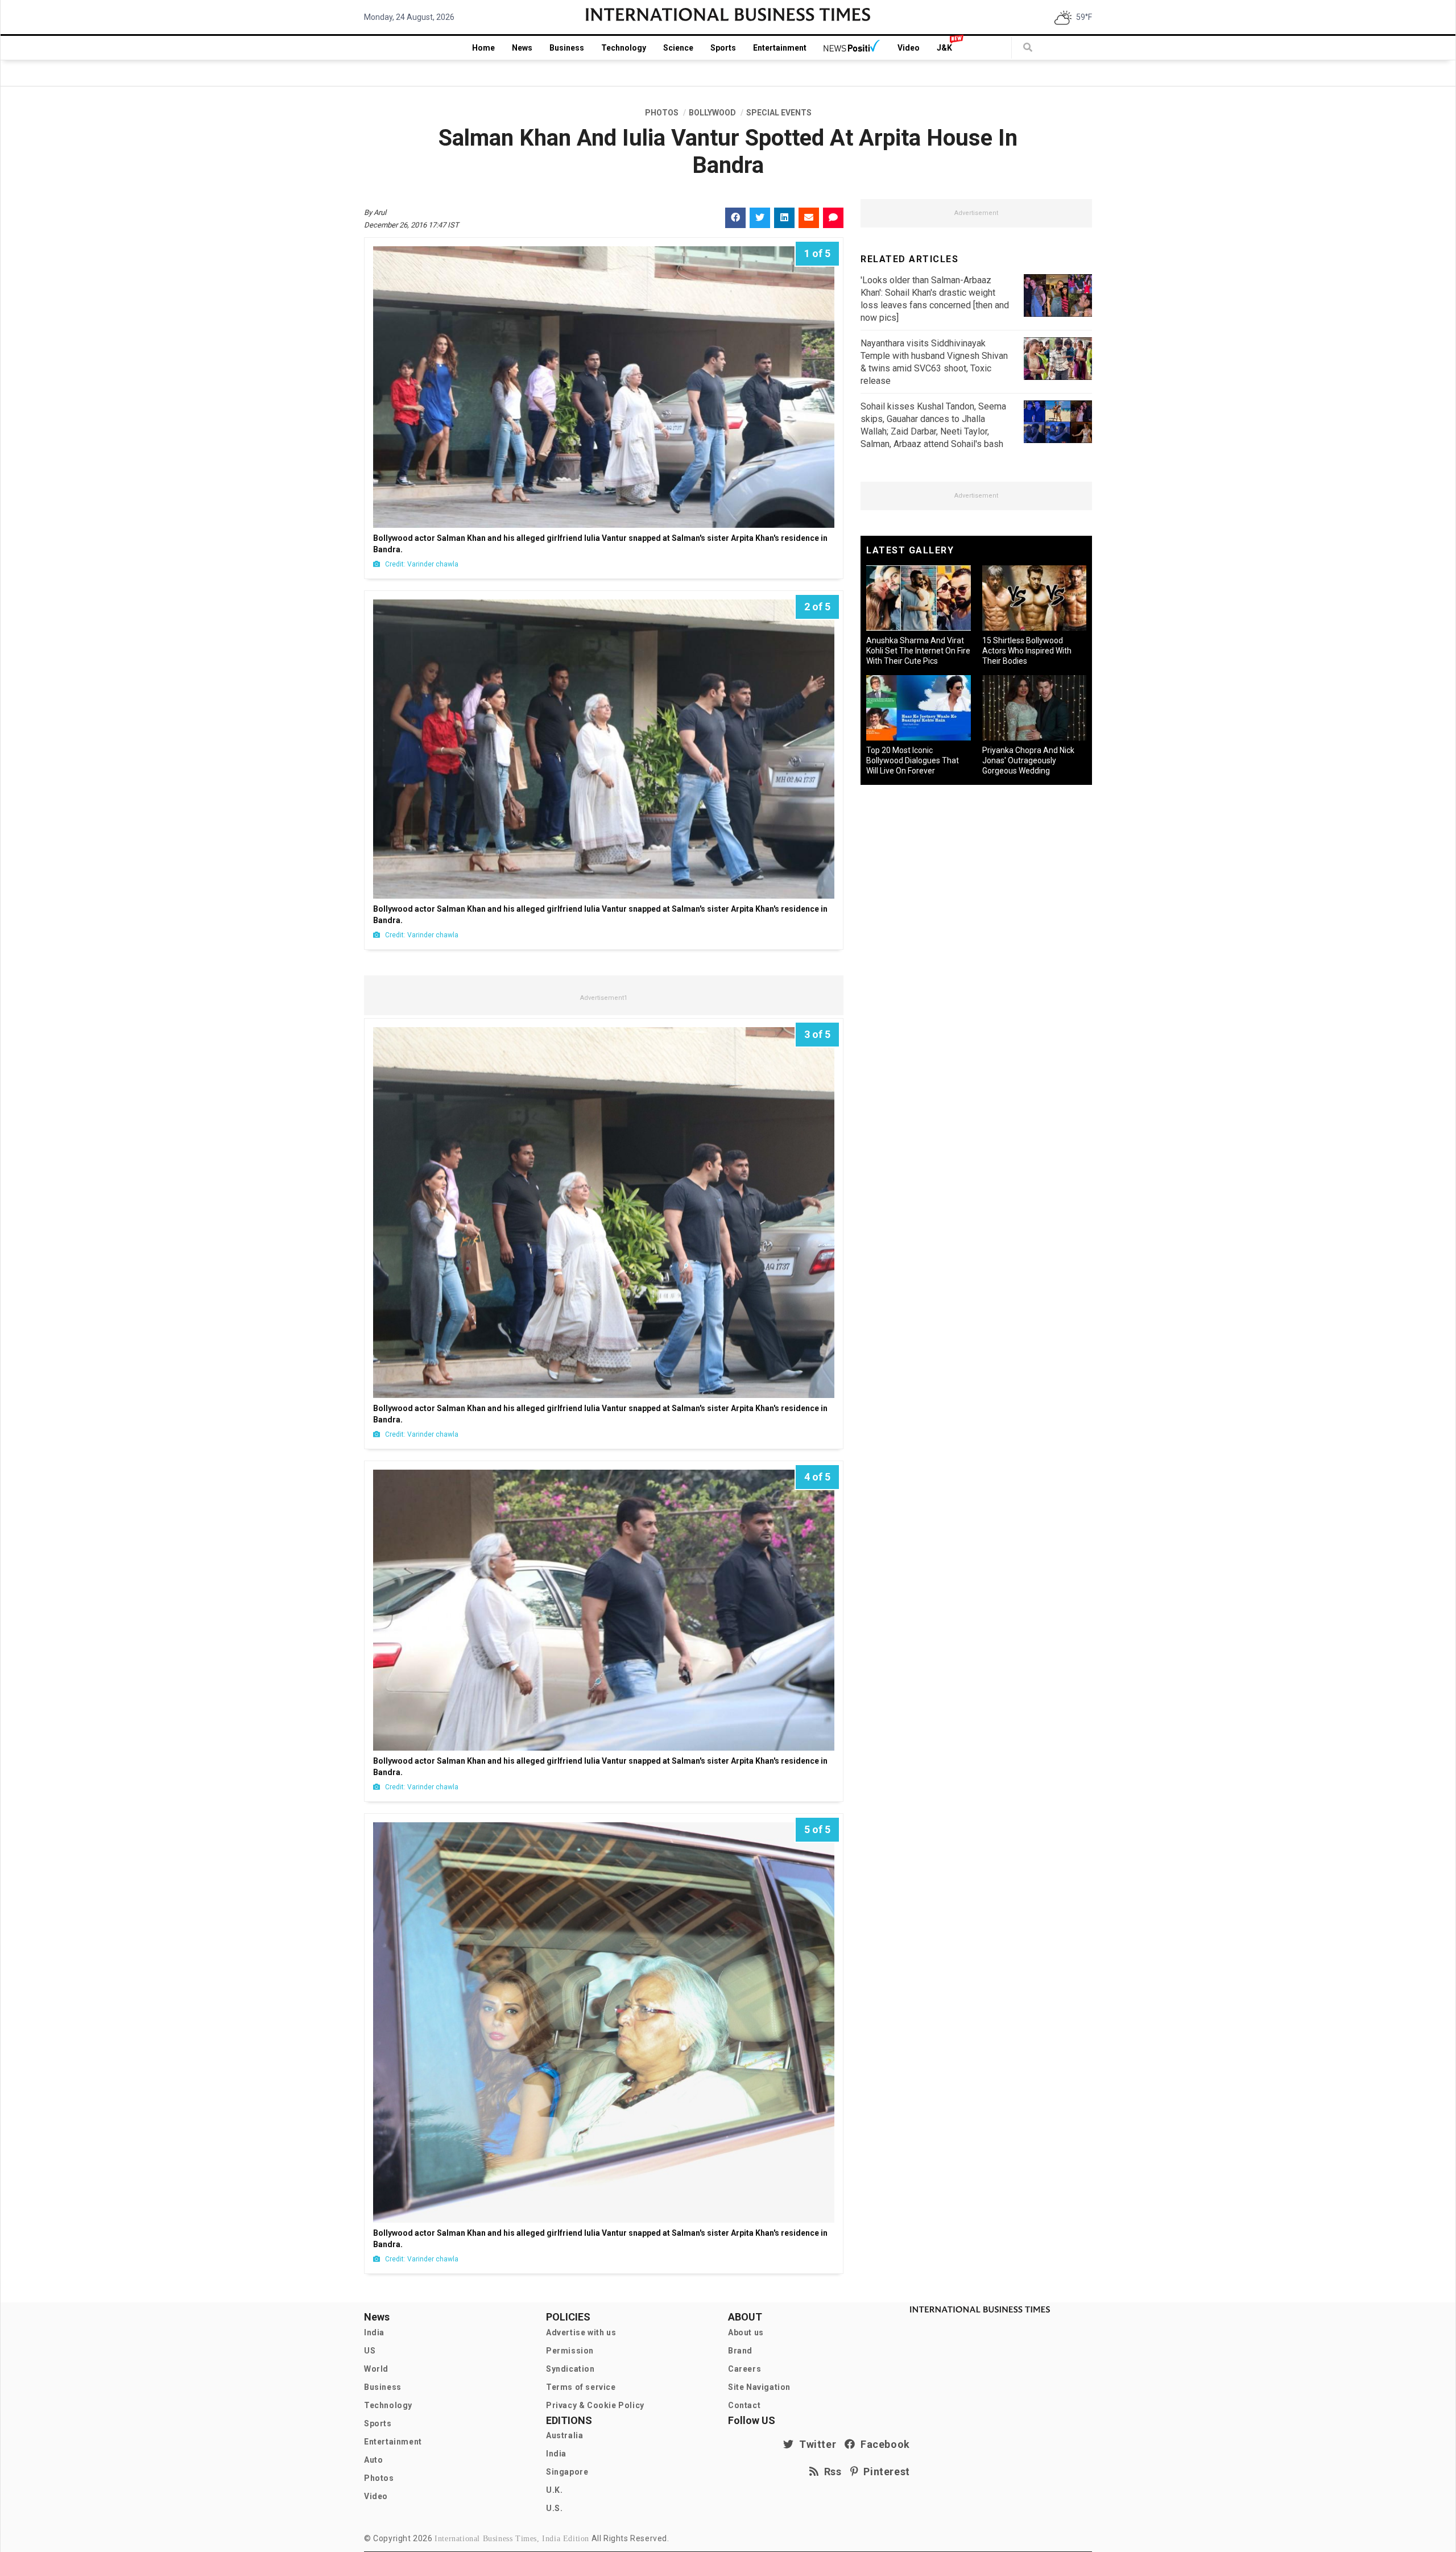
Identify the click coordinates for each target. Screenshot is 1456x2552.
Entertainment (780, 48)
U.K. (554, 2490)
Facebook (883, 2444)
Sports (723, 48)
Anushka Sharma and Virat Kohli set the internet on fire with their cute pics (918, 651)
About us (746, 2332)
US (370, 2351)
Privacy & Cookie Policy (595, 2405)
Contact (744, 2405)
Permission (570, 2351)
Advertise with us (581, 2332)
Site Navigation (759, 2387)
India (374, 2332)
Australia (564, 2435)
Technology (624, 48)
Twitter (815, 2444)
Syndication (570, 2369)
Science (678, 48)
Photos (379, 2478)
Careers (744, 2369)
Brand (740, 2351)
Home (483, 48)
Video (909, 48)
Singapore (567, 2472)
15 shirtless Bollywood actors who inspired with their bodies (1027, 651)
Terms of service (581, 2387)
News (522, 48)
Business (567, 48)
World (376, 2369)
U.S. (554, 2508)
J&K (944, 48)
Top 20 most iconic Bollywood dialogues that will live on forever (913, 760)
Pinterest (884, 2472)
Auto (373, 2460)
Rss (830, 2472)
